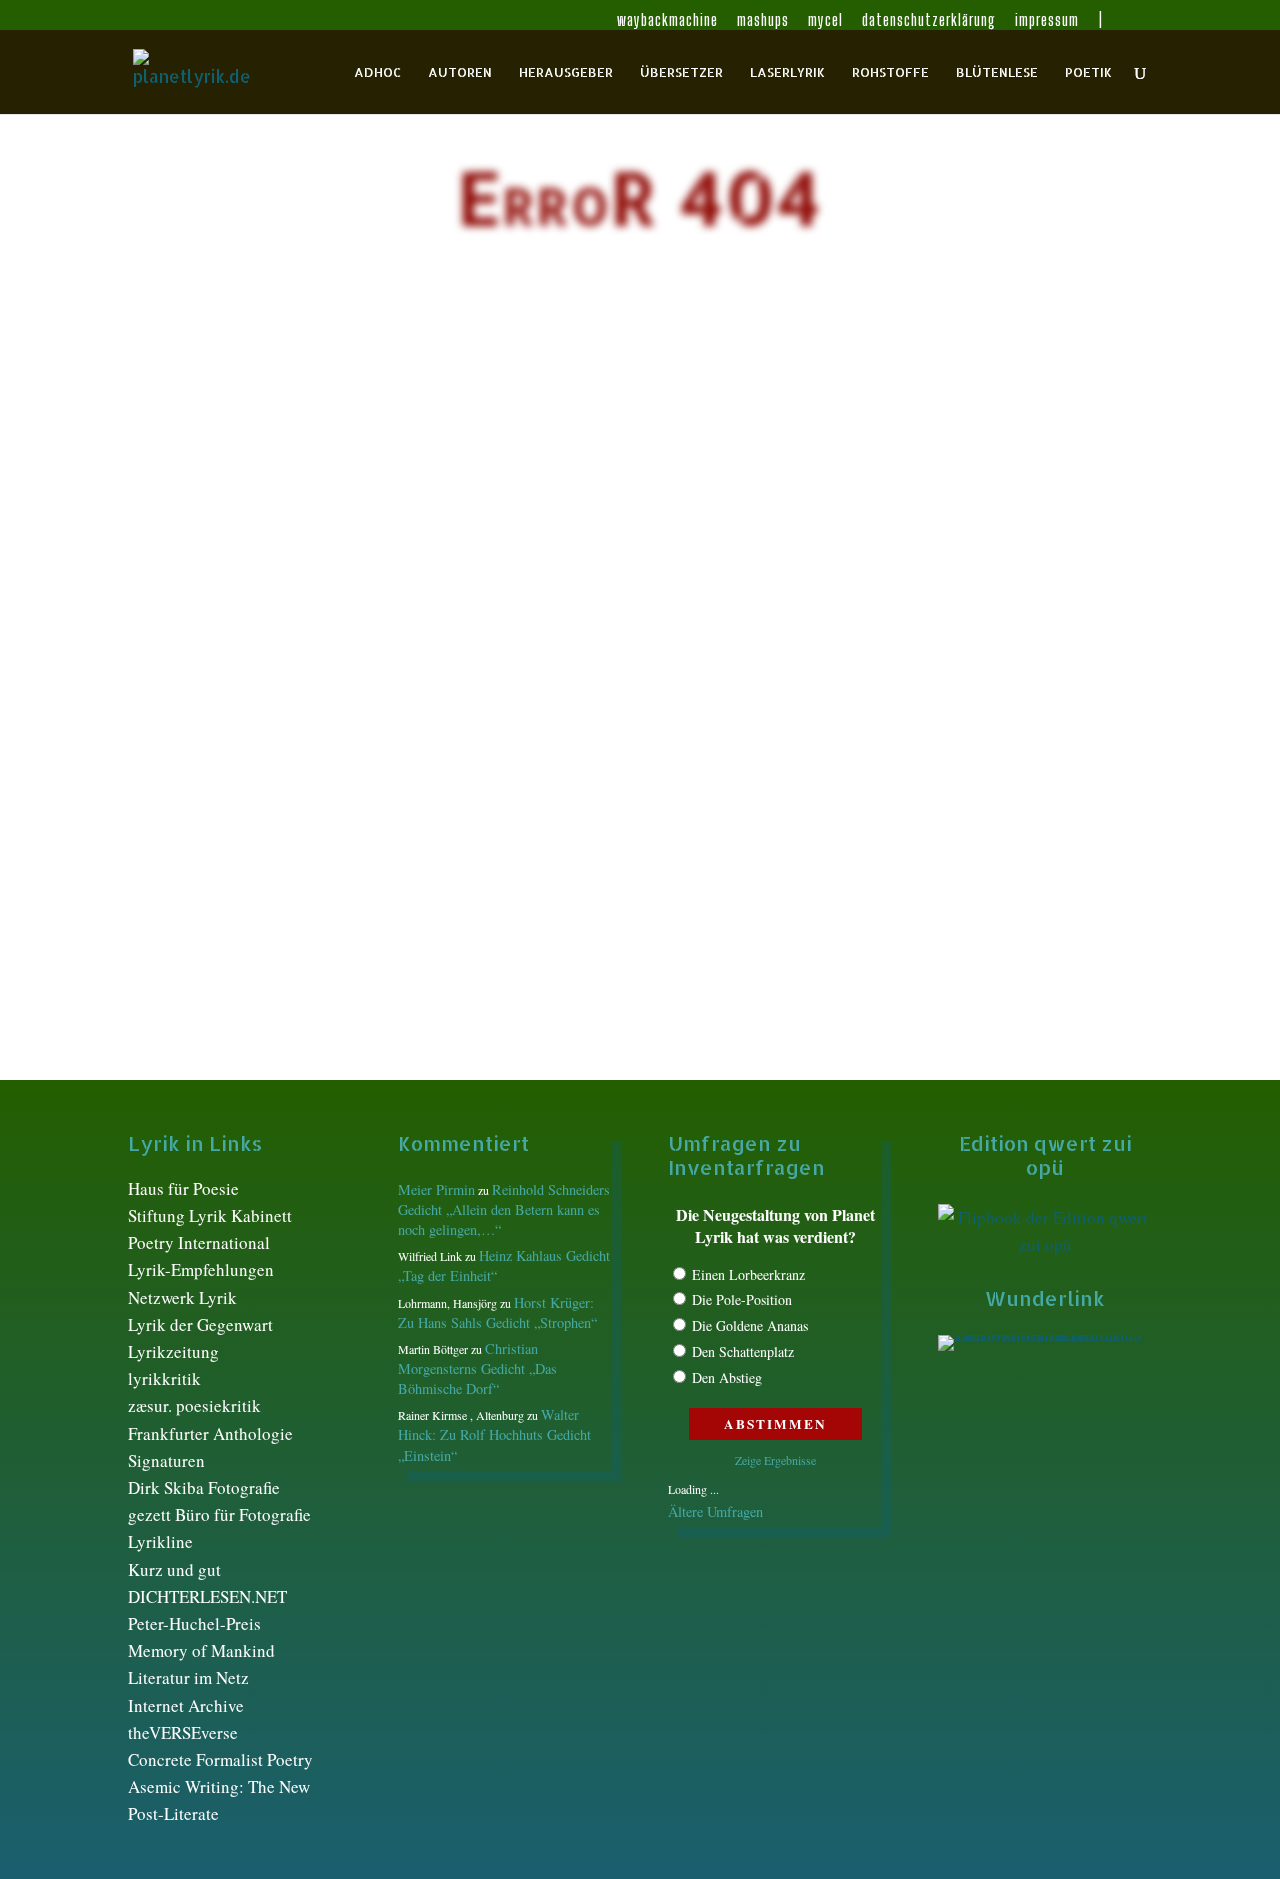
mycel (825, 20)
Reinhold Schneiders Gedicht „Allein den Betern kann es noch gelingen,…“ (504, 1209)
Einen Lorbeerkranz (748, 1274)
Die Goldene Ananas (750, 1325)
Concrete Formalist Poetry (220, 1759)
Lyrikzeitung (173, 1351)
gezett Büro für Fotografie (219, 1514)
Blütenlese (997, 72)
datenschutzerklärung (929, 20)
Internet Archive (186, 1705)
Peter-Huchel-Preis (194, 1623)
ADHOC (377, 72)
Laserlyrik (787, 72)
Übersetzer (681, 72)
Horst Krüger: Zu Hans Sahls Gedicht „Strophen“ (497, 1312)
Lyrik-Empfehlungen (201, 1269)
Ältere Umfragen (715, 1511)
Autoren (460, 72)
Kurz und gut (174, 1569)
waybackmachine (667, 20)
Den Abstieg (727, 1377)
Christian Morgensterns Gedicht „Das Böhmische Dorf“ (477, 1368)
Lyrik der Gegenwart (200, 1324)
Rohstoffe (890, 72)
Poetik (1088, 72)
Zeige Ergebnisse (775, 1460)
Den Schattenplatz (743, 1351)
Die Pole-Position (742, 1299)
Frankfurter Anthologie (210, 1433)
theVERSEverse (183, 1732)
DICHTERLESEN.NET (207, 1596)
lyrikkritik (164, 1378)
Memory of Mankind (201, 1650)
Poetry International (199, 1242)
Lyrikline (160, 1541)
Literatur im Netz (188, 1677)
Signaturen (166, 1460)
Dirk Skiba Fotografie (204, 1487)
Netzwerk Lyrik (182, 1297)
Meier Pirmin (436, 1189)
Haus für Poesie (183, 1188)
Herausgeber (566, 72)
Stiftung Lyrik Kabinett (210, 1215)
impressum (1047, 20)
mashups (763, 20)
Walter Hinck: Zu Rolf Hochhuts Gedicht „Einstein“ (494, 1434)
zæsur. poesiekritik (194, 1405)
